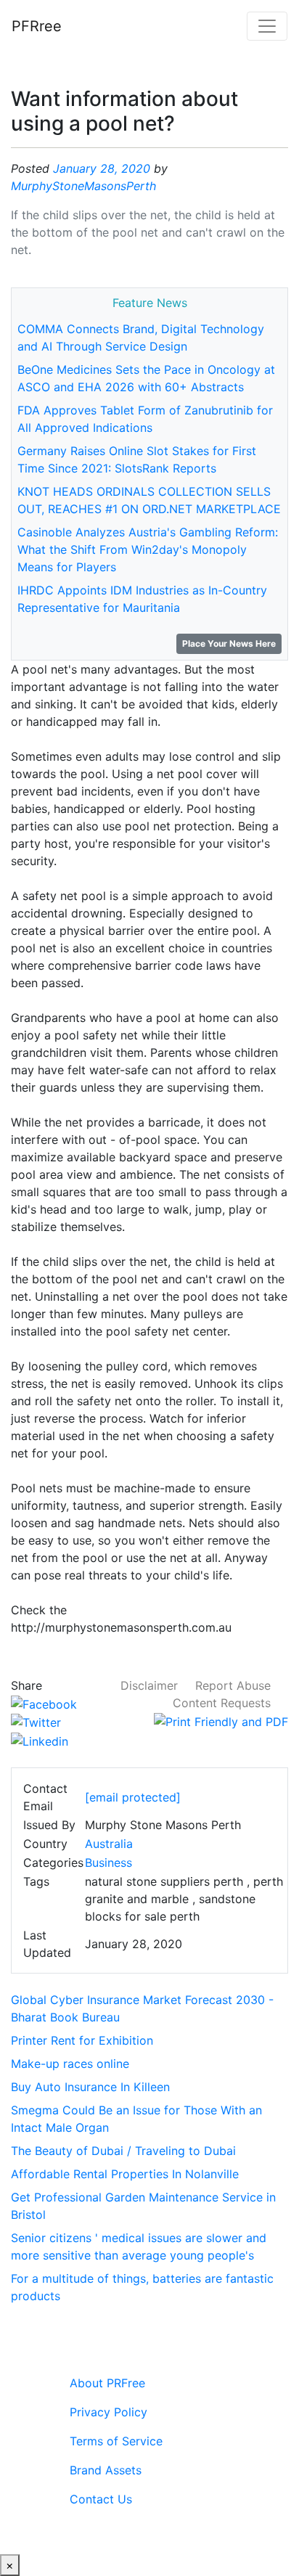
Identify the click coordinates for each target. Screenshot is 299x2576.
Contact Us (101, 2499)
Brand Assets (106, 2470)
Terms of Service (116, 2441)
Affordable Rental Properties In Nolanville (125, 2174)
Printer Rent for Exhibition (82, 2040)
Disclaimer (149, 1685)
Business (108, 1863)
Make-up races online (70, 2064)
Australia (109, 1844)
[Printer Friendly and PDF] (221, 1720)
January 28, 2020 (102, 168)
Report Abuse (233, 1685)
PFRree (37, 26)
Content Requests (222, 1703)
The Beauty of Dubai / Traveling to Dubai (123, 2151)
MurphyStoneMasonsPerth (83, 186)
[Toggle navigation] (267, 26)
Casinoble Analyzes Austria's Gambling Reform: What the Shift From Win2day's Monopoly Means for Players (148, 549)
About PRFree (107, 2383)
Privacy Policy (108, 2412)
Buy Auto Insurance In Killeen (90, 2087)
